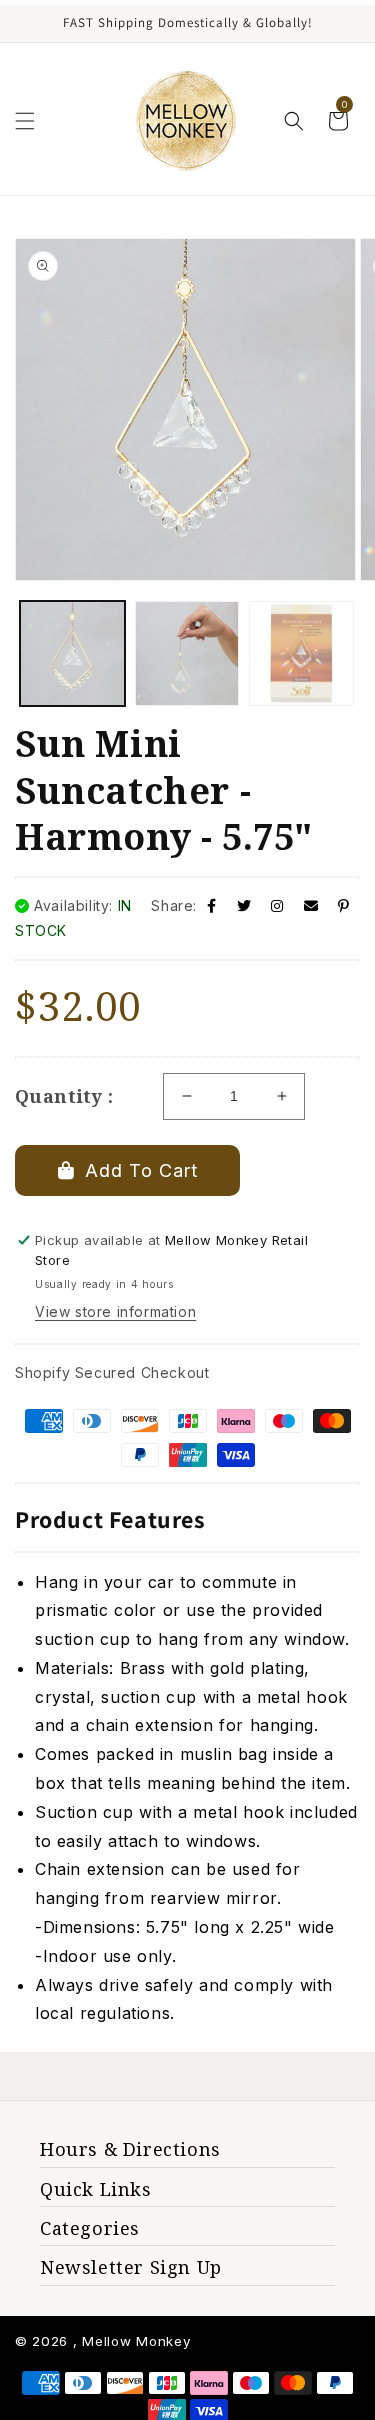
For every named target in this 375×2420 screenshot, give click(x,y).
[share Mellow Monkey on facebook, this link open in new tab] (212, 905)
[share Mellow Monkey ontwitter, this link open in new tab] (244, 905)
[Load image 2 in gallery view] (187, 653)
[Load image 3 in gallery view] (301, 653)
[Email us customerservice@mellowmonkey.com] (311, 905)
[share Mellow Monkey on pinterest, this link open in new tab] (344, 905)
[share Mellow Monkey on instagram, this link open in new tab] (277, 905)
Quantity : (64, 1096)
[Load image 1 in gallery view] (72, 653)
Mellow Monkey (136, 2341)
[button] (25, 121)
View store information (115, 1311)
